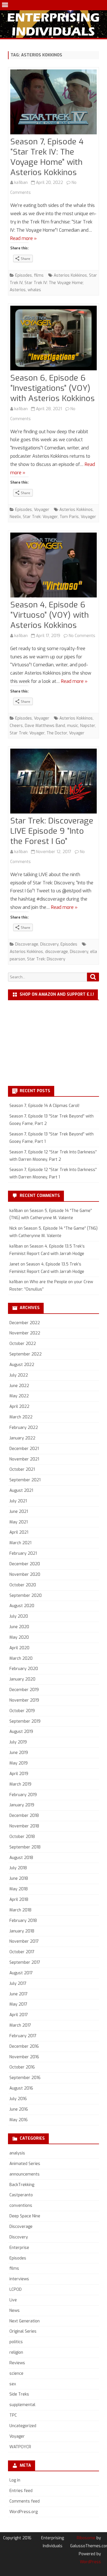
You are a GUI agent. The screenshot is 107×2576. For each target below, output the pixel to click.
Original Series (23, 2331)
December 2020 (25, 1564)
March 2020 (21, 1658)
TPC (13, 2415)
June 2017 (19, 1994)
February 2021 (23, 1553)
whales (34, 290)
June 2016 (19, 2109)
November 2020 (25, 1574)
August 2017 (21, 1973)
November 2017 (24, 1941)
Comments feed (25, 2501)
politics (16, 2342)
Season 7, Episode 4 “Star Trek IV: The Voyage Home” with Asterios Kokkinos (47, 157)
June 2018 (19, 1878)
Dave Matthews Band (45, 726)
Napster (88, 726)
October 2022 (23, 1344)
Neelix (15, 517)
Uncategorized (23, 2426)
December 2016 (24, 2046)
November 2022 (25, 1333)
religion (16, 2352)
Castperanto (21, 2195)
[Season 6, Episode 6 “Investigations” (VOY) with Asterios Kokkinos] (53, 339)
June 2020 (19, 1627)
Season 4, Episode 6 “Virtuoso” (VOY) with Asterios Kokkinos (50, 615)
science (16, 2373)
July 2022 (19, 1375)
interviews (19, 2279)
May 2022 (19, 1396)
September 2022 (26, 1354)
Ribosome (86, 2538)
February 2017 (23, 2036)
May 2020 (19, 1637)
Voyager (42, 510)
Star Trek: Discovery (46, 959)
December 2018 (24, 1816)
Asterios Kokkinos (70, 275)
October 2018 (22, 1837)
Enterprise (19, 2248)
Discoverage (27, 944)
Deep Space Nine (25, 2216)
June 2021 (19, 1512)
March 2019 (20, 1784)
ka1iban (21, 183)
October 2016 (22, 2067)
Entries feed (21, 2491)
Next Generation (25, 2321)
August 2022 (22, 1365)
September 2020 (26, 1596)
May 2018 (19, 1889)
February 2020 (24, 1669)
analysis (17, 2153)
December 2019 (24, 1690)
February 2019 (23, 1795)
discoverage (56, 952)
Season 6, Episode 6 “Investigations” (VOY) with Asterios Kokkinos (53, 388)
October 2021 (22, 1469)
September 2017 (25, 1962)
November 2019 (24, 1700)
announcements (25, 2174)
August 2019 (21, 1732)
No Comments (82, 636)
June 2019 (19, 1753)
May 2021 (19, 1522)
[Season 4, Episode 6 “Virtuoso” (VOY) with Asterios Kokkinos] (53, 566)
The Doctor (57, 733)
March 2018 (20, 1910)
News (15, 2311)
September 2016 (25, 2078)
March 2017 (20, 2025)
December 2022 (25, 1323)
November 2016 (24, 2057)
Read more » (24, 238)
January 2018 (22, 1931)
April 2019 (19, 1774)
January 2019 (22, 1805)
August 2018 (21, 1858)
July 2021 (18, 1501)
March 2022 (21, 1417)
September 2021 (25, 1480)
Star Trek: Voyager (40, 517)
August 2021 (21, 1491)
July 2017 (18, 1984)
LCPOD (16, 2290)
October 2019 (22, 1711)
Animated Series (25, 2164)
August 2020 (22, 1606)
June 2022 (19, 1386)
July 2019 (18, 1742)
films (39, 275)
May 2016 (19, 2120)
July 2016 (18, 2099)
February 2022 (24, 1428)
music (73, 726)
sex (13, 2384)
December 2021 (24, 1449)
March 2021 (20, 1543)
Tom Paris (69, 517)
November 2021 (24, 1459)
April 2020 (19, 1648)
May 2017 (18, 2004)
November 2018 (24, 1826)
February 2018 (23, 1921)
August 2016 (21, 2088)
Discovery (49, 944)
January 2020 (22, 1679)
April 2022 (19, 1407)
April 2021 (19, 1532)
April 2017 (19, 2015)
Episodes (24, 275)
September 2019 (25, 1721)
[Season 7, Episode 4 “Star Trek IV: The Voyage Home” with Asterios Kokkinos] (53, 103)
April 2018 (19, 1900)
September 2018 (25, 1847)
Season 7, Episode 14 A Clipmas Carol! (44, 1106)
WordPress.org (24, 2512)
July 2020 (19, 1616)
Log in (15, 2480)
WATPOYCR (20, 2447)
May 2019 (19, 1763)
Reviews (17, 2363)
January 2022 (22, 1438)
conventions (21, 2206)
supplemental (22, 2405)
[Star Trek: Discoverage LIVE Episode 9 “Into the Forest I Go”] (53, 782)
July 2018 (18, 1868)
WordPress (90, 2562)
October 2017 (22, 1952)
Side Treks (19, 2394)
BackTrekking (22, 2185)
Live (13, 2300)
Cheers (16, 726)
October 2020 (23, 1585)
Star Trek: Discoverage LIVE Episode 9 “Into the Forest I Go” (52, 831)
